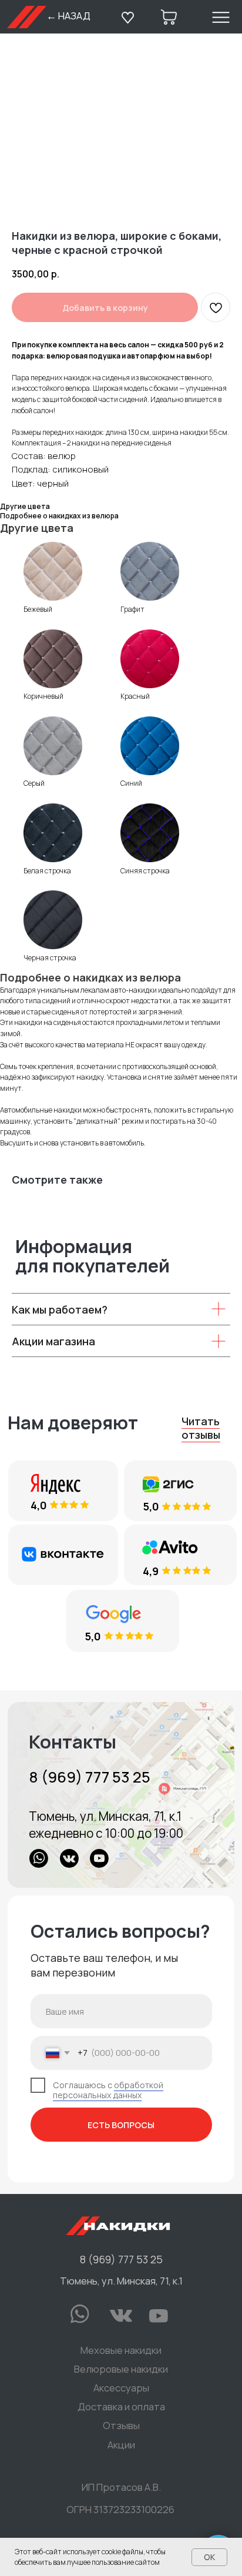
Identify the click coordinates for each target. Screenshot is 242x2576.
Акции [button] (121, 2445)
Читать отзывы (201, 1428)
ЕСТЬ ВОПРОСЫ (121, 2125)
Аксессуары (121, 2388)
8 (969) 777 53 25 (90, 1777)
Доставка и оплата (121, 2406)
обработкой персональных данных (108, 2090)
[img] (121, 1795)
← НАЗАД (68, 16)
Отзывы (121, 2425)
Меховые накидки (121, 2350)
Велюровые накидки (121, 2369)
